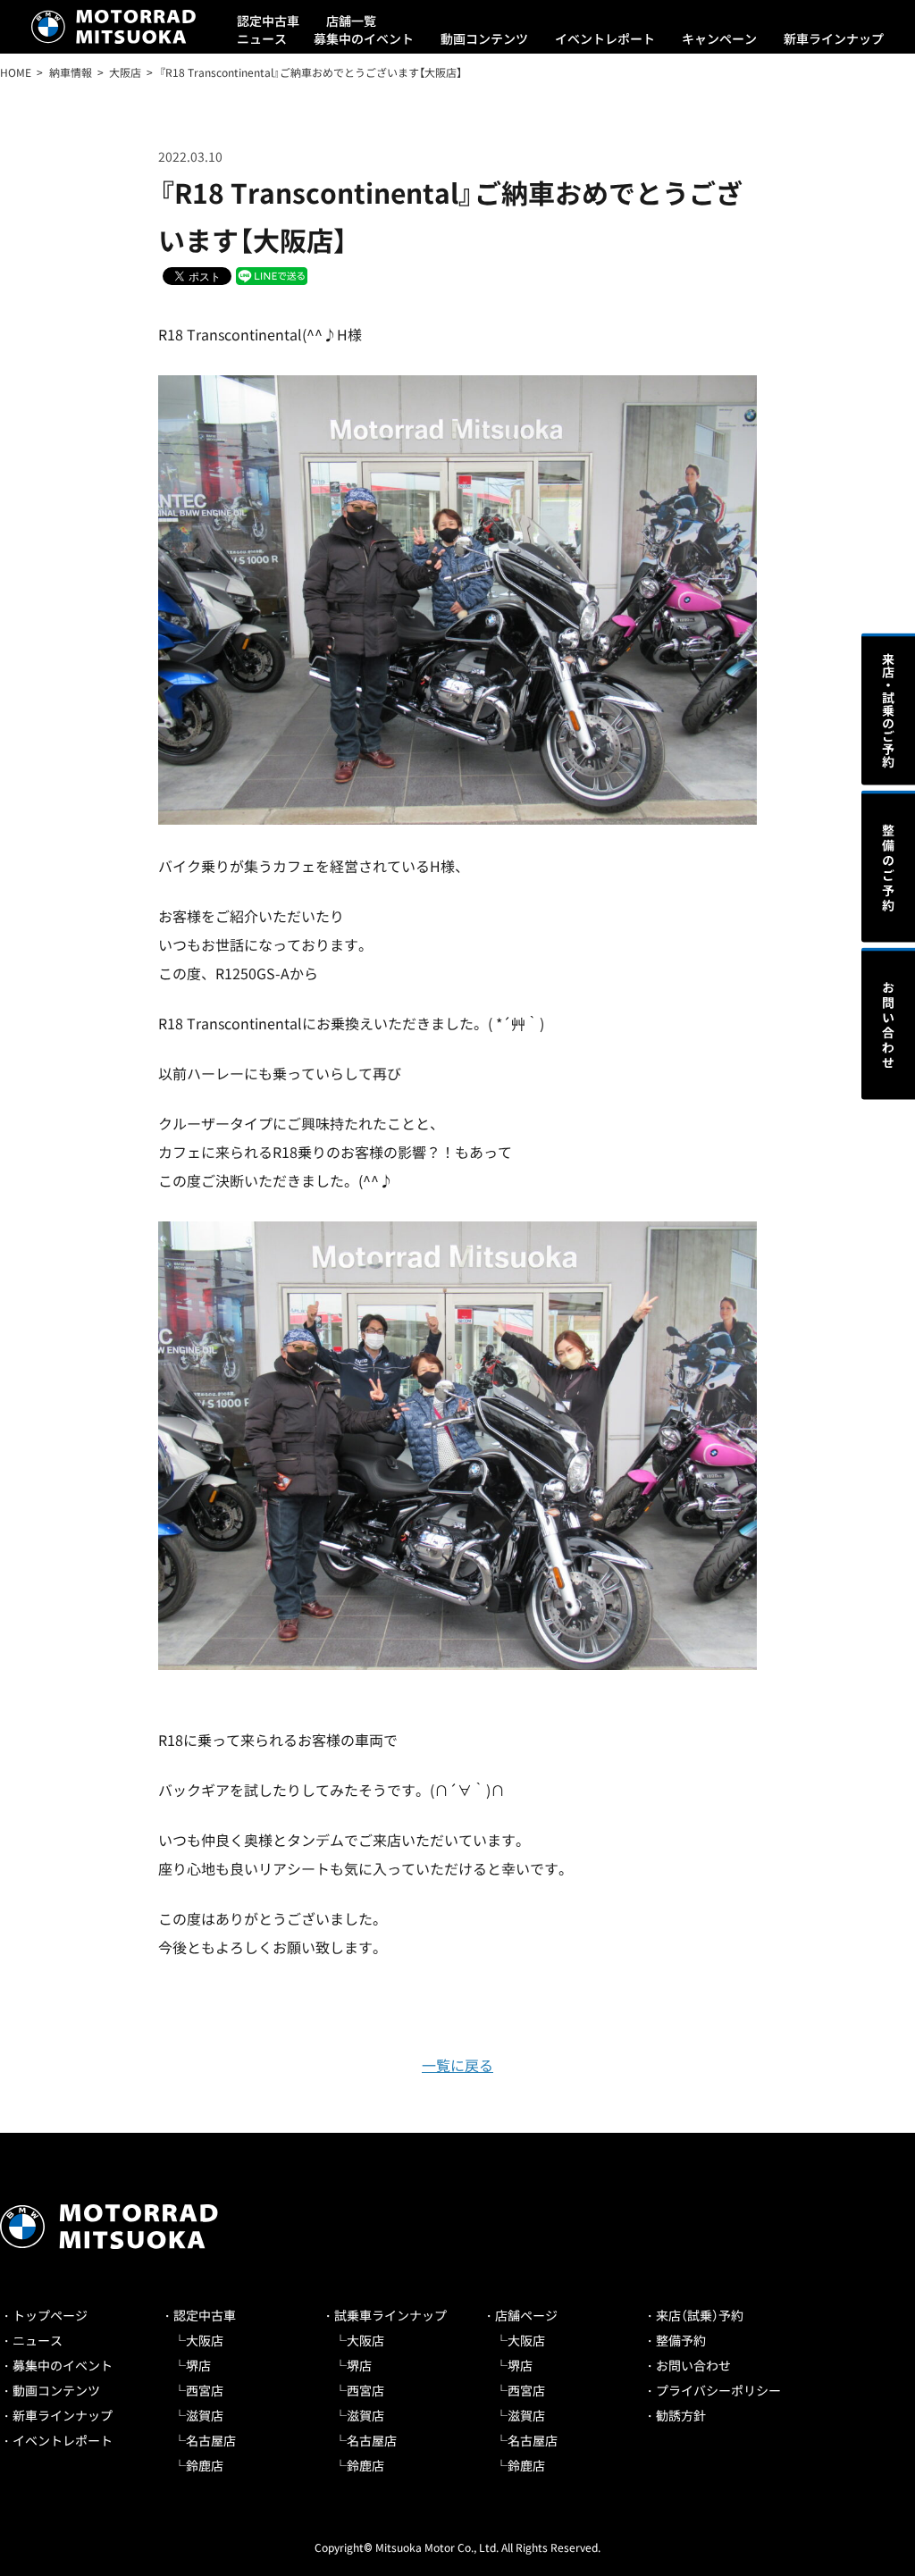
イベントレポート (605, 38)
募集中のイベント (364, 38)
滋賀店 (205, 2415)
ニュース (262, 38)
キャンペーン (719, 38)
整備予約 (681, 2340)
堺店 (198, 2365)
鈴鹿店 (205, 2465)
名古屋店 (211, 2440)
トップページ (50, 2315)
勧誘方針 (681, 2415)
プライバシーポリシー (718, 2390)
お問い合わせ (693, 2365)
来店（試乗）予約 (700, 2315)
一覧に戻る (457, 2065)
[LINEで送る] (272, 275)
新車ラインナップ (834, 38)
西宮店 (205, 2390)
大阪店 (205, 2340)
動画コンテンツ (484, 38)
